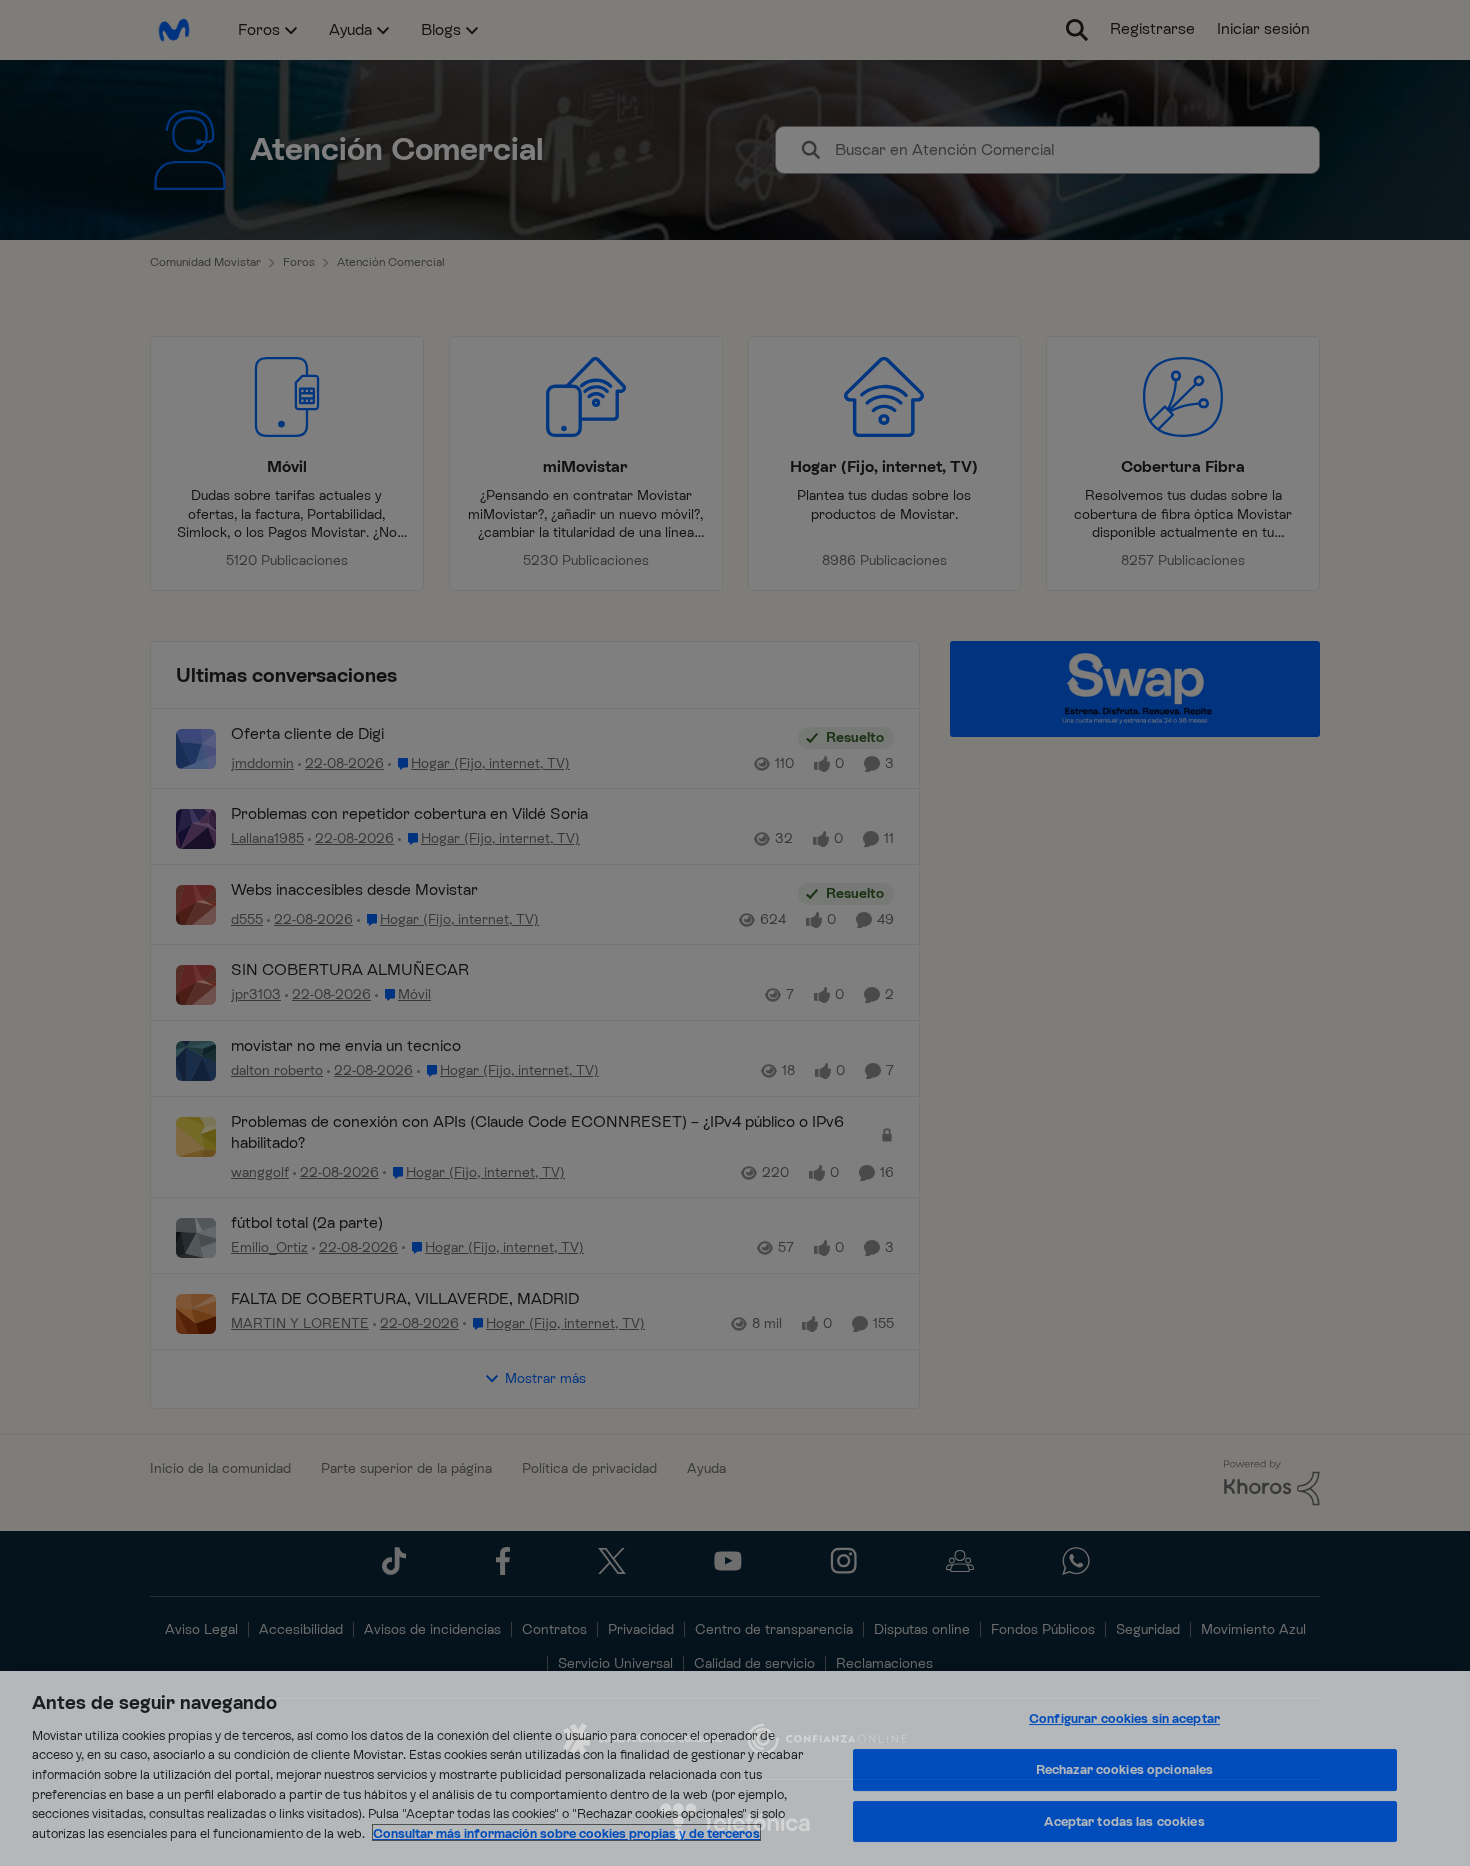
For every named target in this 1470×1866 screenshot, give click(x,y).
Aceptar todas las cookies (1124, 1821)
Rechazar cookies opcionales (1125, 1769)
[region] (735, 1768)
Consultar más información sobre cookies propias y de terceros (566, 1832)
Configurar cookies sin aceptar (1124, 1719)
